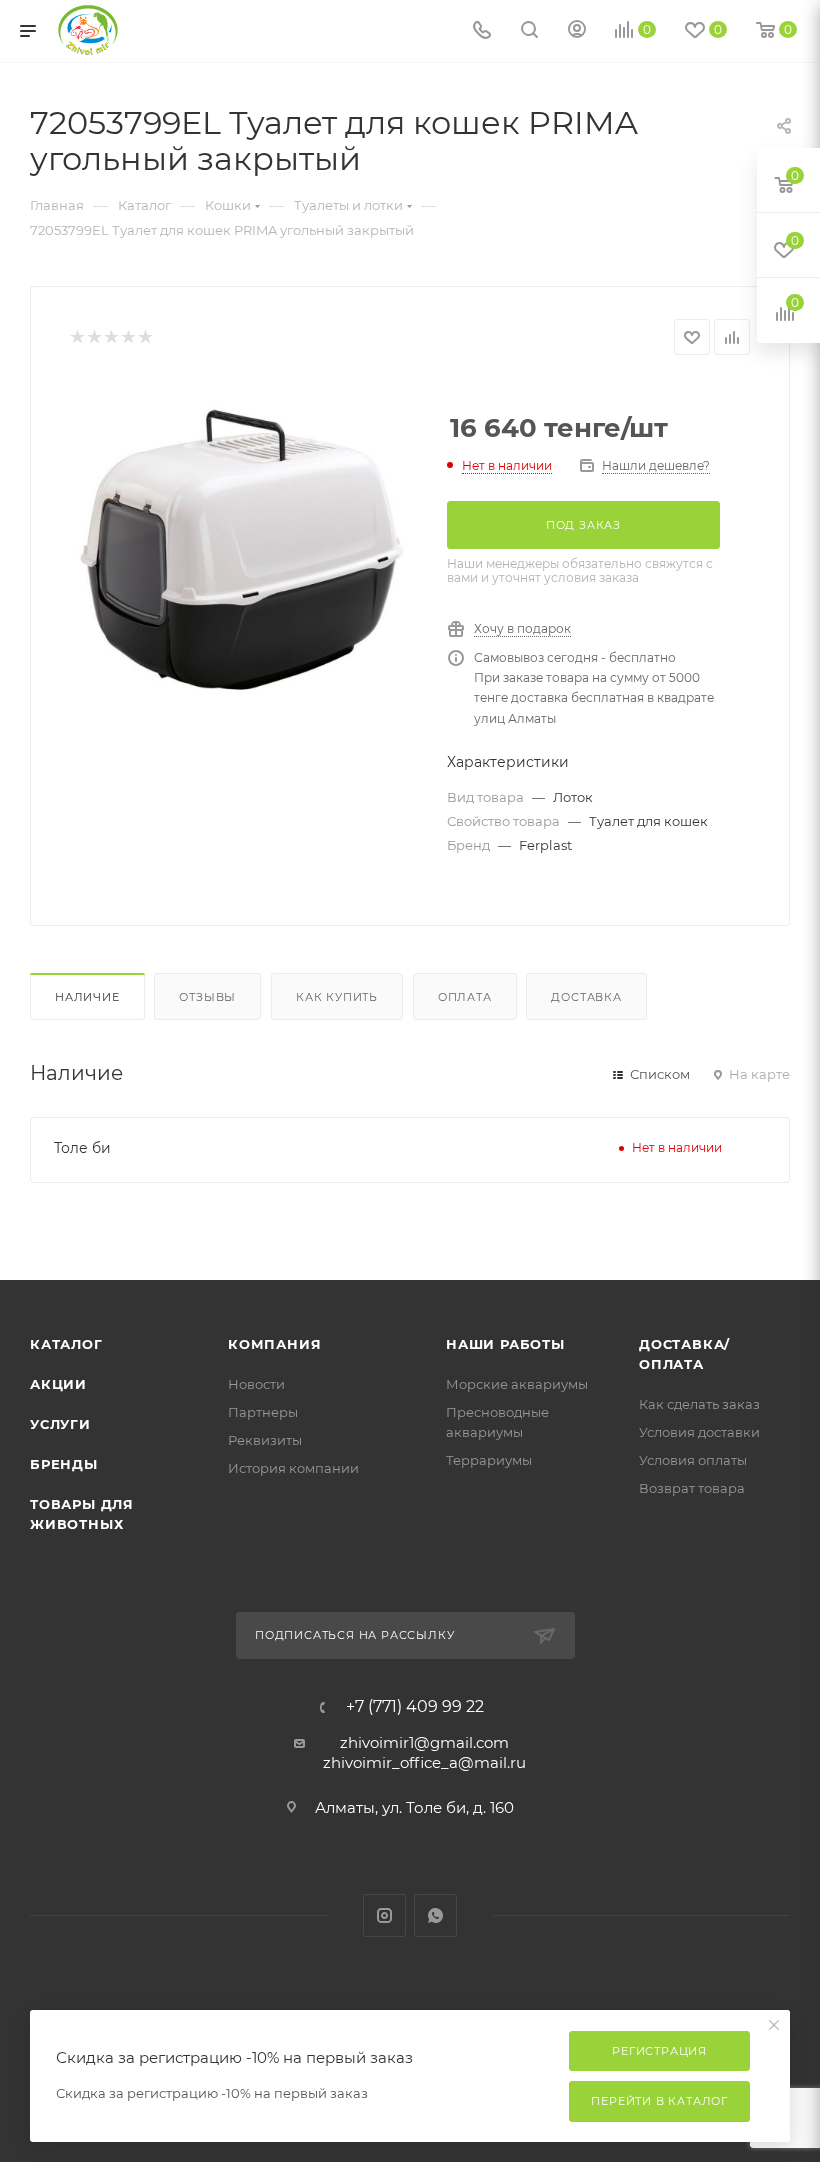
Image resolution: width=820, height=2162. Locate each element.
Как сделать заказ (699, 1404)
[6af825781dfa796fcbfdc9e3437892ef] (243, 550)
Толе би (82, 1148)
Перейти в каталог (659, 2101)
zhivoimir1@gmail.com (424, 1742)
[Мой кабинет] (577, 31)
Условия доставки (699, 1432)
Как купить (337, 997)
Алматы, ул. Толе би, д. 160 (414, 1807)
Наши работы (505, 1344)
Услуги (60, 1424)
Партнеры (263, 1412)
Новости (256, 1384)
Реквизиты (265, 1440)
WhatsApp (435, 1915)
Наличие (87, 997)
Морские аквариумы (517, 1384)
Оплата (465, 997)
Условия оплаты (693, 1460)
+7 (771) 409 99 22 (415, 1707)
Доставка (586, 997)
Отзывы (207, 997)
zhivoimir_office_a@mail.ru (424, 1762)
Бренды (64, 1464)
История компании (293, 1468)
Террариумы (489, 1460)
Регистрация (659, 2051)
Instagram (384, 1915)
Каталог (66, 1344)
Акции (58, 1384)
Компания (274, 1344)
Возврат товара (692, 1488)
